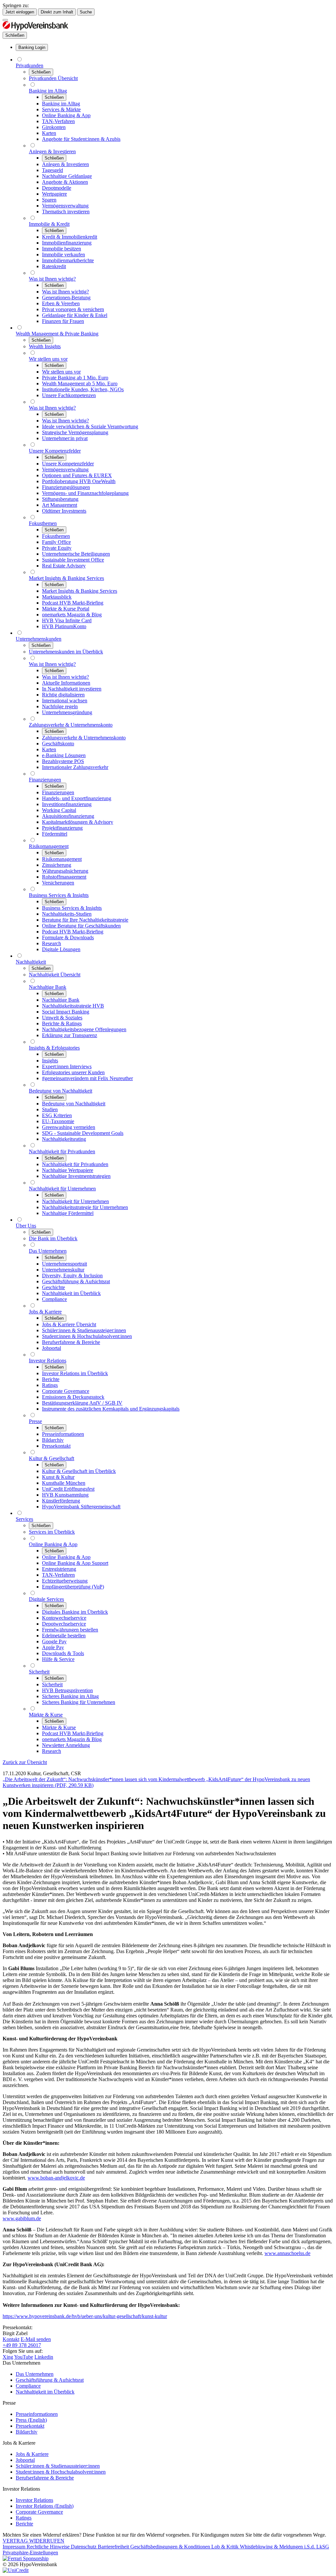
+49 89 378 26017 (22, 2345)
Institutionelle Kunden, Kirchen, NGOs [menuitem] (83, 389)
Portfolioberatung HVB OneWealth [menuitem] (79, 481)
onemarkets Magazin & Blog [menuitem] (72, 615)
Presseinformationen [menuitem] (63, 1434)
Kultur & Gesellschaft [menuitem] (52, 1458)
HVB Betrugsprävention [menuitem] (67, 1690)
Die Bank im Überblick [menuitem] (53, 1238)
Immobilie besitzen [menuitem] (62, 249)
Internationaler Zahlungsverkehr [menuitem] (75, 767)
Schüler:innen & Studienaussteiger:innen (58, 2466)
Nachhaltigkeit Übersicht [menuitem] (55, 975)
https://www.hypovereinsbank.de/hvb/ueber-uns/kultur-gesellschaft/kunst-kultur (85, 2316)
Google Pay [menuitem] (54, 1641)
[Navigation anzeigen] (5, 20)
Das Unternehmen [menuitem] (48, 1251)
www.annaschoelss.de (287, 2253)
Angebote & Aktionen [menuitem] (65, 182)
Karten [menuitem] (49, 133)
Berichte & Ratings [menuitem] (62, 1023)
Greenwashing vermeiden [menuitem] (69, 1127)
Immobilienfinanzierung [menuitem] (67, 243)
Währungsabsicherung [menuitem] (65, 871)
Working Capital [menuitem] (59, 810)
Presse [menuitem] (35, 1421)
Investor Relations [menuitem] (48, 1361)
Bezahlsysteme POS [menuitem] (63, 761)
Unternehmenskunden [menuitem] (39, 639)
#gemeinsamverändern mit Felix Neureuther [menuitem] (87, 1078)
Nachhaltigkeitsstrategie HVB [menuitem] (73, 1006)
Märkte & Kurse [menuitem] (46, 1715)
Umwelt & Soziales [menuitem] (62, 1018)
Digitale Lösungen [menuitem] (61, 949)
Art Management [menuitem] (60, 505)
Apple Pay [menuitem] (53, 1647)
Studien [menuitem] (50, 1109)
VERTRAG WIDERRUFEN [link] (33, 2541)
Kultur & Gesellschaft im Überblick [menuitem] (79, 1471)
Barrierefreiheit (114, 2547)
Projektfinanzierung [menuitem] (62, 828)
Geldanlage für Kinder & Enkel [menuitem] (75, 315)
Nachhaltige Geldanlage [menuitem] (67, 176)
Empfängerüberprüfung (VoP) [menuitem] (73, 1587)
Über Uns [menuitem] (26, 1226)
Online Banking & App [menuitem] (66, 115)
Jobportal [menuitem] (52, 1348)
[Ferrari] (26, 2558)
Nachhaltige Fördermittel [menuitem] (68, 1213)
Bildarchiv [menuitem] (53, 1440)
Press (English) (31, 2420)
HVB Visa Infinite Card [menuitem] (67, 620)
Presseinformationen (37, 2414)
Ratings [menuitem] (50, 1385)
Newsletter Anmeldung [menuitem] (66, 1745)
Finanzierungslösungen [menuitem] (66, 487)
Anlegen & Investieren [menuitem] (52, 151)
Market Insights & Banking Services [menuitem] (66, 578)
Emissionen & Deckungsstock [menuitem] (73, 1397)
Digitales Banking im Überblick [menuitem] (75, 1612)
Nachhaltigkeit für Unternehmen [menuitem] (62, 1189)
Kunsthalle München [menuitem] (64, 1483)
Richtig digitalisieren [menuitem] (63, 695)
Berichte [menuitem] (51, 1379)
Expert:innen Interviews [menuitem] (67, 1066)
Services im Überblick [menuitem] (52, 1532)
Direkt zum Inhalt (57, 12)
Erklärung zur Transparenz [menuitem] (70, 1035)
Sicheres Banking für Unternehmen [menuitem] (79, 1702)
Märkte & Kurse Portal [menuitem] (66, 609)
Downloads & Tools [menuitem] (63, 1653)
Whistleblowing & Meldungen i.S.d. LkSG (284, 2547)
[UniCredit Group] (16, 2570)
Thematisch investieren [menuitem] (66, 212)
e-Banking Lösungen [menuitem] (64, 755)
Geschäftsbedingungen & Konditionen (171, 2547)
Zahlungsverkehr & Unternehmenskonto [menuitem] (71, 725)
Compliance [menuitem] (54, 1299)
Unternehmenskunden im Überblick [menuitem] (66, 652)
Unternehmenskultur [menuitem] (63, 1270)
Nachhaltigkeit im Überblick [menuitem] (71, 1293)
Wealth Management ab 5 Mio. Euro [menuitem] (80, 383)
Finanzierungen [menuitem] (45, 780)
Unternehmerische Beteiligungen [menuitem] (76, 554)
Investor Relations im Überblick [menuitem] (75, 1373)
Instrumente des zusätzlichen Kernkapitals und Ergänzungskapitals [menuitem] (111, 1409)
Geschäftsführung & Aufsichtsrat (50, 2380)
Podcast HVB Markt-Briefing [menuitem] (73, 603)
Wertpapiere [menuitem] (54, 194)
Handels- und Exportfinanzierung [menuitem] (77, 798)
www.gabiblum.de (22, 2218)
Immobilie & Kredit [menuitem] (49, 224)
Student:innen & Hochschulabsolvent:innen (61, 2472)
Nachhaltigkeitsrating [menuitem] (64, 1139)
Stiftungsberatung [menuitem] (60, 499)
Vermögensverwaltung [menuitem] (65, 206)
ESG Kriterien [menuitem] (57, 1115)
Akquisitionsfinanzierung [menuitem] (68, 816)
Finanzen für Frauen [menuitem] (63, 321)
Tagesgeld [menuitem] (52, 170)
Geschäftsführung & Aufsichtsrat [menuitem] (76, 1281)
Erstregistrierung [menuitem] (59, 1569)
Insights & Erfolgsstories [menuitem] (54, 1048)
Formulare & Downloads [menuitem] (68, 937)
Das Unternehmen (35, 2374)
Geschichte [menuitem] (53, 1287)
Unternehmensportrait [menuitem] (64, 1264)
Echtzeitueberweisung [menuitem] (65, 1581)
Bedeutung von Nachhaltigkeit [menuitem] (61, 1091)
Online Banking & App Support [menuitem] (75, 1563)
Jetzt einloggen (20, 12)
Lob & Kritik (226, 2547)
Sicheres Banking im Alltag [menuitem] (70, 1696)
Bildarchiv (27, 2432)
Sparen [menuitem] (49, 200)
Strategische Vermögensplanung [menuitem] (75, 432)
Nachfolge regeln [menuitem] (60, 706)
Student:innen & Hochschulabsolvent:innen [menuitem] (87, 1336)
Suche (86, 12)
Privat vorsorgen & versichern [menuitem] (73, 309)
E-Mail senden (36, 2339)
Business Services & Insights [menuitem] (59, 895)
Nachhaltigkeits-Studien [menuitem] (67, 914)
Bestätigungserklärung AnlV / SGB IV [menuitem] (82, 1403)
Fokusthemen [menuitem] (43, 523)
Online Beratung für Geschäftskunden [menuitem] (81, 926)
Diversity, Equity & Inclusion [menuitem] (72, 1276)
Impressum (15, 2547)
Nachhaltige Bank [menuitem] (48, 987)
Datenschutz (84, 2547)
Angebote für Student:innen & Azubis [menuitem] (81, 139)
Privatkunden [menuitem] (30, 65)
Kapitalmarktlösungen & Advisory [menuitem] (78, 822)
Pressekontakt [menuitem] (56, 1446)
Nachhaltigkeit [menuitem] (31, 962)
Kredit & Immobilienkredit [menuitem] (70, 237)
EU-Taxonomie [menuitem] (58, 1121)
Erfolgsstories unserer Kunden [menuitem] (73, 1072)
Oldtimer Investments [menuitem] (64, 511)
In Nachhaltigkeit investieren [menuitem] (72, 689)
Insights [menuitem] (50, 1061)
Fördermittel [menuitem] (55, 834)
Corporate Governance (39, 2512)
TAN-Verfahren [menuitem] (58, 121)
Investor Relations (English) (45, 2506)
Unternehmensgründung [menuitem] (67, 712)
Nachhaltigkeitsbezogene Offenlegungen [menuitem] (84, 1029)
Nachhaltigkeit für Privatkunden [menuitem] (62, 1151)
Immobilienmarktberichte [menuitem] (68, 260)
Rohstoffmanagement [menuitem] (64, 877)
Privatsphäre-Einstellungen (30, 2553)
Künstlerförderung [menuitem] (61, 1501)
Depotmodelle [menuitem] (57, 188)
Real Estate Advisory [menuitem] (64, 566)
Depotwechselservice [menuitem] (64, 1624)
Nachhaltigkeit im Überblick (45, 2392)
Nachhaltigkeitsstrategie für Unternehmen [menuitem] (85, 1207)
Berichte (24, 2524)
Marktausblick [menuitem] (57, 597)
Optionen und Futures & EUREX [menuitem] (77, 475)
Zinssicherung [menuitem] (57, 865)
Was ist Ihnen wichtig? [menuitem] (52, 279)
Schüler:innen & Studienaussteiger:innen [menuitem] (84, 1330)
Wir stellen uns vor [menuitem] (48, 359)
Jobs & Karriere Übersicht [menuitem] (69, 1324)
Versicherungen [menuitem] (58, 883)
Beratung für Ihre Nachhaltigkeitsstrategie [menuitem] (85, 920)
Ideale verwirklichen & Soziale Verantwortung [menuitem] (90, 426)
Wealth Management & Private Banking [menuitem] (57, 334)
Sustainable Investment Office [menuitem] (73, 560)
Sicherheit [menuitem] (39, 1672)
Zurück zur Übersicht (25, 1762)
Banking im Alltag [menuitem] (48, 91)
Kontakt (11, 2339)
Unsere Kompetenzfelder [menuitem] (55, 451)
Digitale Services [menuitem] (46, 1599)
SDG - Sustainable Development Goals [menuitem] (83, 1133)
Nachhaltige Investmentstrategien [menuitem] (76, 1176)
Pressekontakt (30, 2426)
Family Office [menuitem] (56, 542)
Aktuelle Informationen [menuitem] (66, 683)
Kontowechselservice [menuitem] (64, 1618)
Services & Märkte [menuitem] (61, 109)
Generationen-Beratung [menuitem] (66, 298)
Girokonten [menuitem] (54, 127)
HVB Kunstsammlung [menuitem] (65, 1495)
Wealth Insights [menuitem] (45, 346)
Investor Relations (34, 2500)
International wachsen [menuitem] (65, 701)
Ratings (24, 2518)
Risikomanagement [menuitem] (49, 846)
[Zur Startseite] (35, 29)
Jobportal (25, 2460)
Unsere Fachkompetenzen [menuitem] (69, 395)
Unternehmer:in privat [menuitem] (65, 438)
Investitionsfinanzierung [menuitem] (67, 804)
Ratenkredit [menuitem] (54, 266)
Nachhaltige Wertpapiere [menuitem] (68, 1170)
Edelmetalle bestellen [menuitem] (64, 1636)
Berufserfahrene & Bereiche (45, 2478)
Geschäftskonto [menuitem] (58, 744)
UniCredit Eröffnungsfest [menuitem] (68, 1489)
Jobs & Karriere (32, 2454)
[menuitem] (32, 47)
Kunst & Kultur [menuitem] (58, 1477)
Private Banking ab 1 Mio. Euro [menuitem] (75, 378)
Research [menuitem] (52, 943)
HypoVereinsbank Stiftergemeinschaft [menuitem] (81, 1507)
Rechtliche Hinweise (49, 2547)
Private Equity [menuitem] (57, 548)
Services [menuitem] (24, 1519)
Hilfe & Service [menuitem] (58, 1659)
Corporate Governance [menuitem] (66, 1391)
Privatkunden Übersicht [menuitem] (53, 78)
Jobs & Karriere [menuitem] (45, 1312)
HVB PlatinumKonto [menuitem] (64, 626)
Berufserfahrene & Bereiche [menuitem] (71, 1342)
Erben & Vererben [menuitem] (61, 303)
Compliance (28, 2386)
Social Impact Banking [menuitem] (66, 1012)
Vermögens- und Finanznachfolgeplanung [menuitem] (85, 493)
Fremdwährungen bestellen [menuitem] (70, 1630)
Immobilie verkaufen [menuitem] (63, 255)
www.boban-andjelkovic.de (56, 2178)
